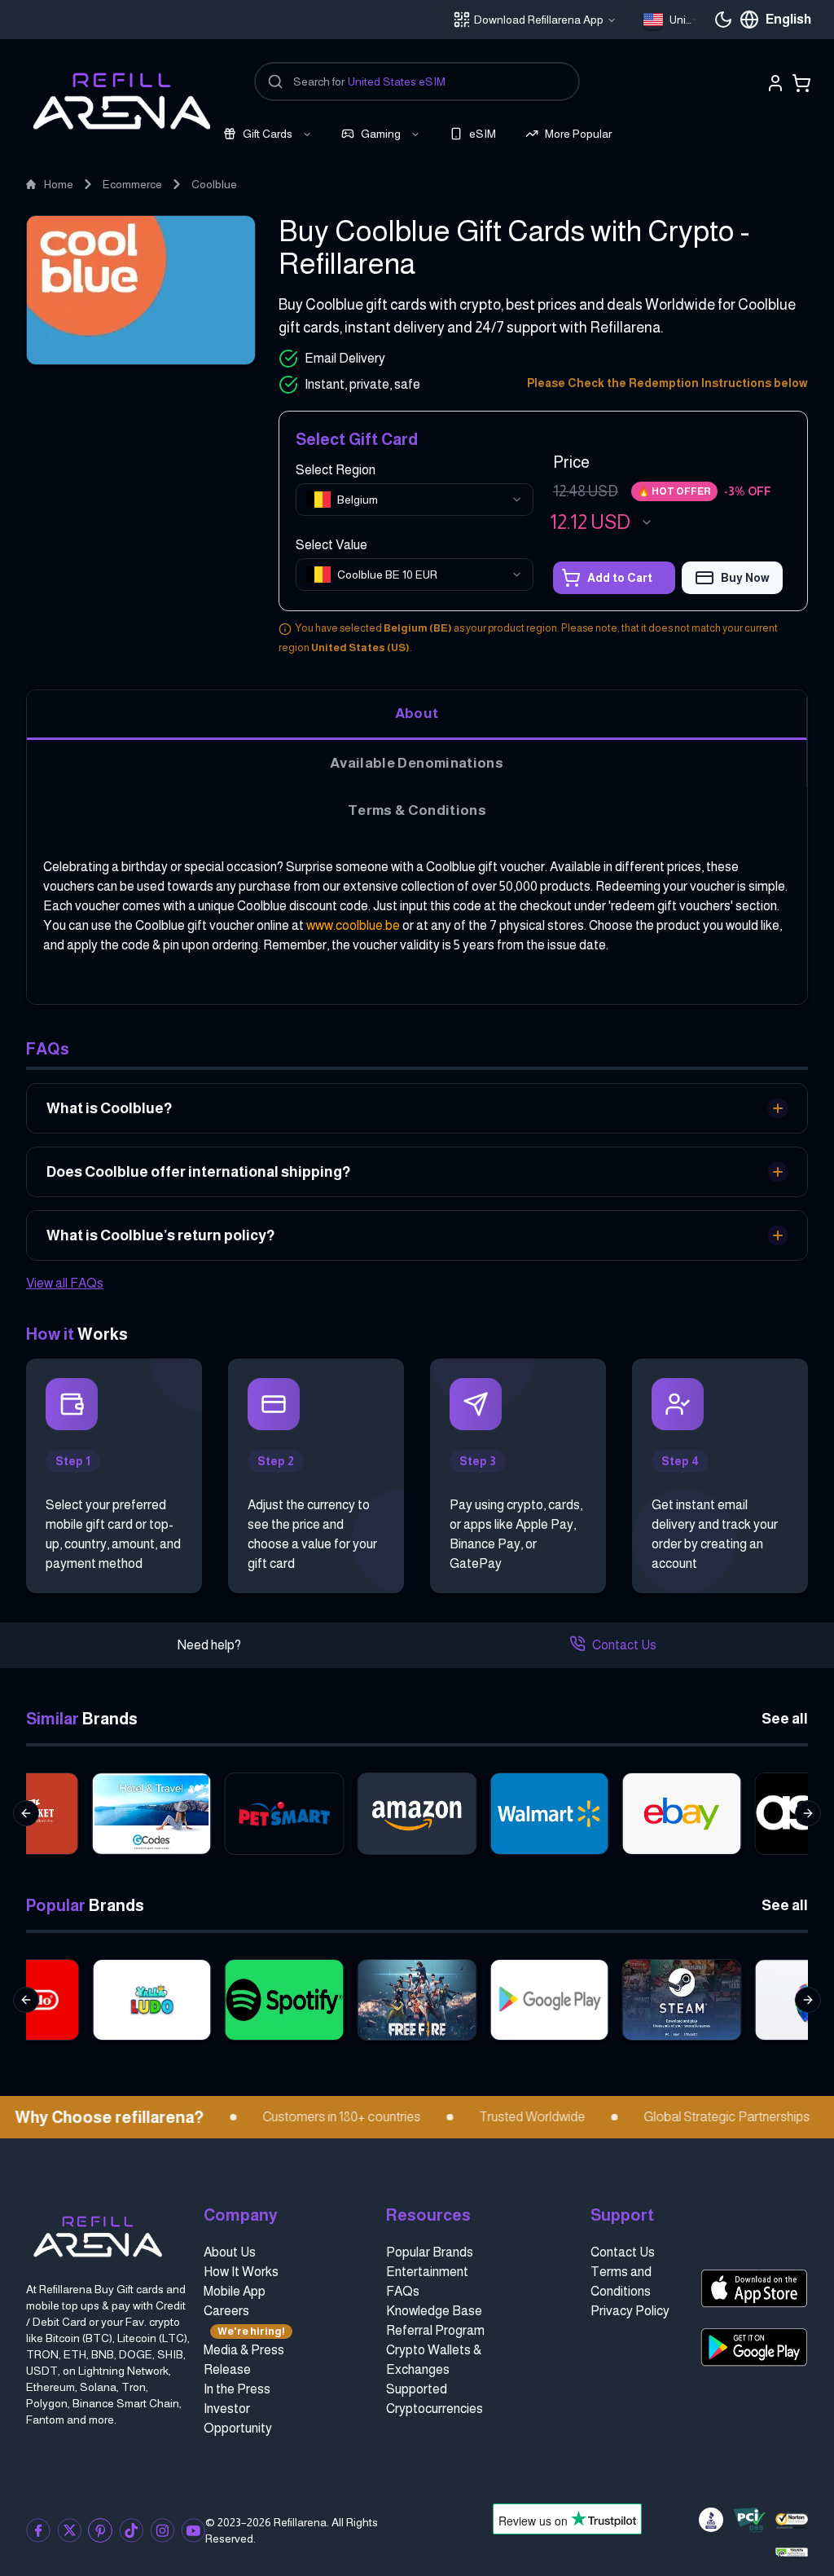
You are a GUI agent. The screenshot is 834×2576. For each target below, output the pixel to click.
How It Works (241, 2272)
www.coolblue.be (353, 925)
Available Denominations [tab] (417, 763)
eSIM (483, 134)
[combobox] (670, 20)
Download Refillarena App (539, 20)
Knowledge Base (434, 2311)
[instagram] (162, 2530)
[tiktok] (131, 2530)
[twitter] (69, 2530)
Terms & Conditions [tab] (417, 810)
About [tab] (417, 713)
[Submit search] (275, 81)
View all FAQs (65, 1283)
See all (785, 1719)
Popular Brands (430, 2252)
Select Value (331, 545)
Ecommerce (132, 184)
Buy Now (745, 578)
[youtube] (193, 2530)
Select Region (336, 470)
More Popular (578, 134)
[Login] (775, 83)
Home (59, 184)
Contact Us (624, 1645)
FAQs (403, 2291)
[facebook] (38, 2530)
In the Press (237, 2389)
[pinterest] (100, 2530)
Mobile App (235, 2291)
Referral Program (435, 2330)
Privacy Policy (630, 2311)
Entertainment (427, 2272)
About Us (230, 2252)
